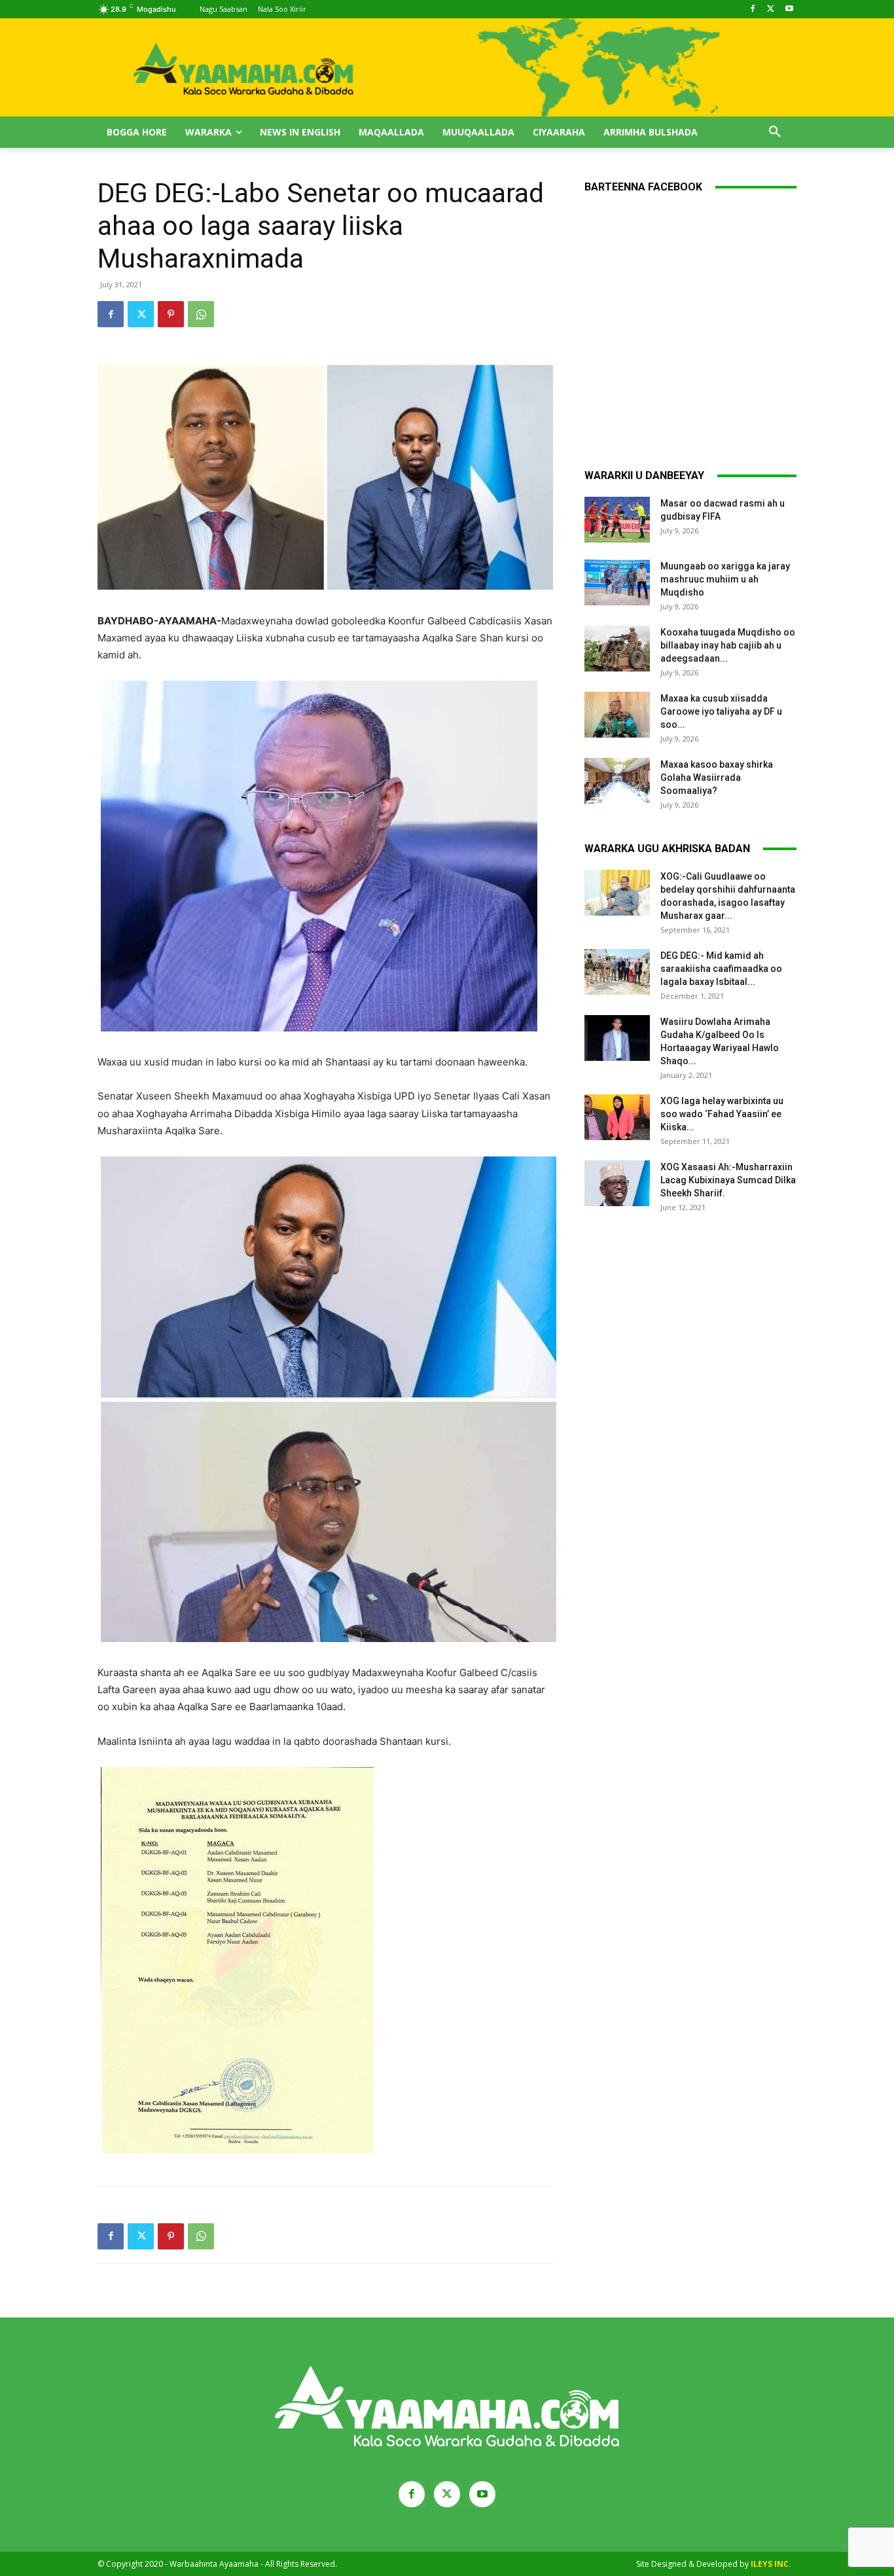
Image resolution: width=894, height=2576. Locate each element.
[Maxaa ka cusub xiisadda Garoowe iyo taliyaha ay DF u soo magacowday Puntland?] (617, 715)
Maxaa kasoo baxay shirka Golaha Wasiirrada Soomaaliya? (717, 778)
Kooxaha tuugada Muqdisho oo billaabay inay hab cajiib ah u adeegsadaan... (728, 645)
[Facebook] (753, 9)
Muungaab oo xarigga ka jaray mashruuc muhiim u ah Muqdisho (725, 579)
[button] (775, 132)
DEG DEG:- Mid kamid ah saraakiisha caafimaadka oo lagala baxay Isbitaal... (721, 969)
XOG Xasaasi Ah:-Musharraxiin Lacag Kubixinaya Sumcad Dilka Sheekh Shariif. (728, 1180)
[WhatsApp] (201, 314)
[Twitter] (771, 9)
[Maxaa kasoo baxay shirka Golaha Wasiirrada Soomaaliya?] (617, 781)
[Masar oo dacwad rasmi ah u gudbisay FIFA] (617, 520)
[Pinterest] (171, 314)
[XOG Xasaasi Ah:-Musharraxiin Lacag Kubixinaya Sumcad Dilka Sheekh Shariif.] (617, 1183)
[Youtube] (789, 9)
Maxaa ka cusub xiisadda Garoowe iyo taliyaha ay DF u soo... (721, 711)
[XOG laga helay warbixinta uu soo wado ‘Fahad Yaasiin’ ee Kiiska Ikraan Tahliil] (617, 1117)
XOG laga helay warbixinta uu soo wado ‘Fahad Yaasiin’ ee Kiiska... (722, 1114)
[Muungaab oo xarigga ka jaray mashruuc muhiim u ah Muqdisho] (617, 582)
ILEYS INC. (771, 2564)
